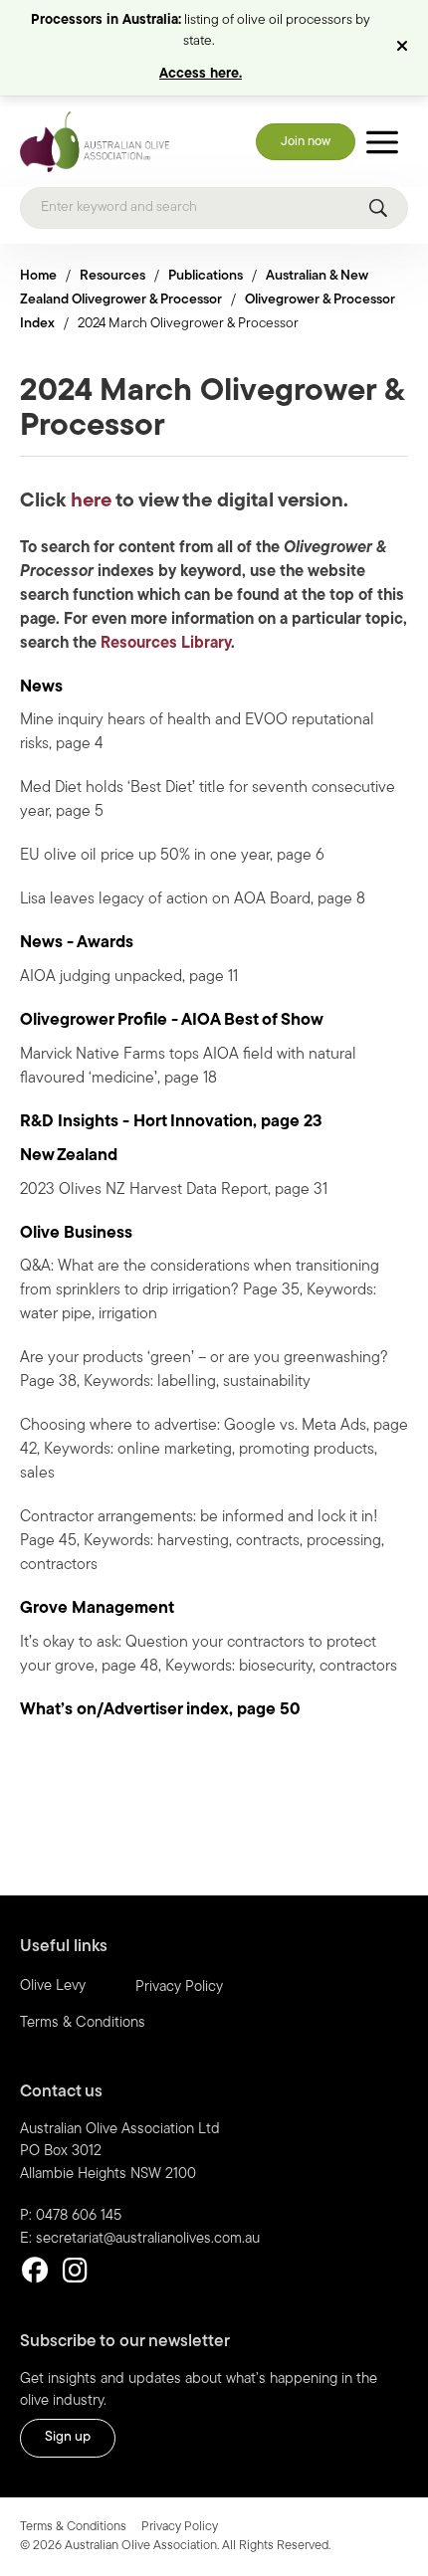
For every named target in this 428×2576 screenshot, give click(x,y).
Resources (112, 276)
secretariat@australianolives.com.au (148, 2239)
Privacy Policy (179, 1987)
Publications (206, 276)
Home (38, 276)
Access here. (201, 74)
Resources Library (166, 644)
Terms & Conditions (83, 2023)
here (91, 501)
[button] (405, 48)
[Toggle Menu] (382, 142)
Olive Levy (53, 1986)
